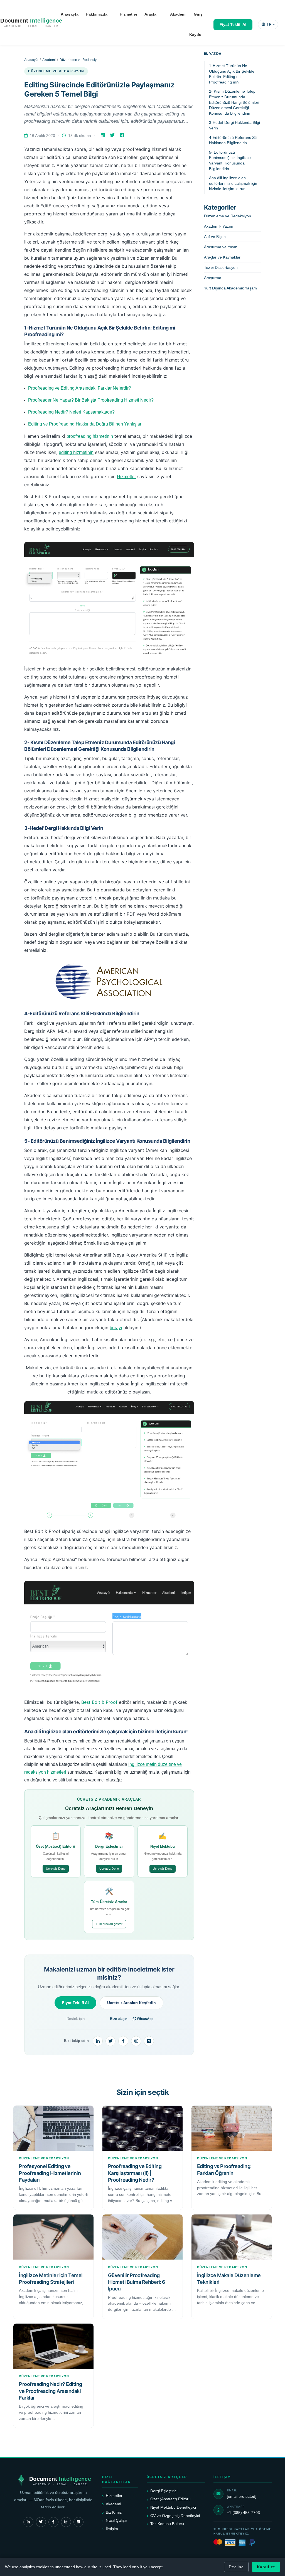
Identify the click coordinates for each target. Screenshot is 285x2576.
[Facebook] (122, 135)
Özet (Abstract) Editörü (170, 2499)
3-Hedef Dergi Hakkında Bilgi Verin (234, 125)
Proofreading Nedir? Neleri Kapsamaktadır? (71, 412)
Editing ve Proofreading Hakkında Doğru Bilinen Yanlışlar (85, 424)
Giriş (198, 14)
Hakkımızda (97, 14)
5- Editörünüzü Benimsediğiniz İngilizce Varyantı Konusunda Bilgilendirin (230, 160)
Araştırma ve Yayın (221, 247)
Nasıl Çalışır (116, 2520)
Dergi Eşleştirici (164, 2491)
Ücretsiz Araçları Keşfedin (132, 2003)
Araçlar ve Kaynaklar (222, 257)
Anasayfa (70, 14)
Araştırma (213, 278)
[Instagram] (136, 2041)
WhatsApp (145, 2019)
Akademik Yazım (219, 226)
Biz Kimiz (114, 2512)
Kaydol (196, 35)
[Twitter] (113, 135)
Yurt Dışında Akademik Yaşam (230, 288)
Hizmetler (128, 14)
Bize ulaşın (119, 2019)
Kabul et (266, 2567)
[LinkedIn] (103, 135)
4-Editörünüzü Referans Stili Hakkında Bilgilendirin (234, 140)
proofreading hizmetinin (90, 436)
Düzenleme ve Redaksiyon (80, 60)
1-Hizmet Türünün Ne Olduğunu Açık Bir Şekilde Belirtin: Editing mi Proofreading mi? (232, 74)
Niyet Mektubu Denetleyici (173, 2507)
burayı (116, 1328)
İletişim (112, 2529)
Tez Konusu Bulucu (167, 2524)
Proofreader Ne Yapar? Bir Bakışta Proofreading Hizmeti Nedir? (91, 400)
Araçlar (151, 14)
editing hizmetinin (76, 452)
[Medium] (149, 2041)
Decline (236, 2567)
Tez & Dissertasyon (221, 267)
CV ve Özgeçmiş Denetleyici (175, 2516)
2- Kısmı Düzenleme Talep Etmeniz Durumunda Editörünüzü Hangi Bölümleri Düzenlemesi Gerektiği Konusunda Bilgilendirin (234, 102)
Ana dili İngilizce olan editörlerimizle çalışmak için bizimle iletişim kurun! (233, 183)
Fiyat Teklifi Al (233, 24)
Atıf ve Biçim (215, 237)
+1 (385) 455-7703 (243, 2513)
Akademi (178, 14)
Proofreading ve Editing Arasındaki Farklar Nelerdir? (80, 388)
